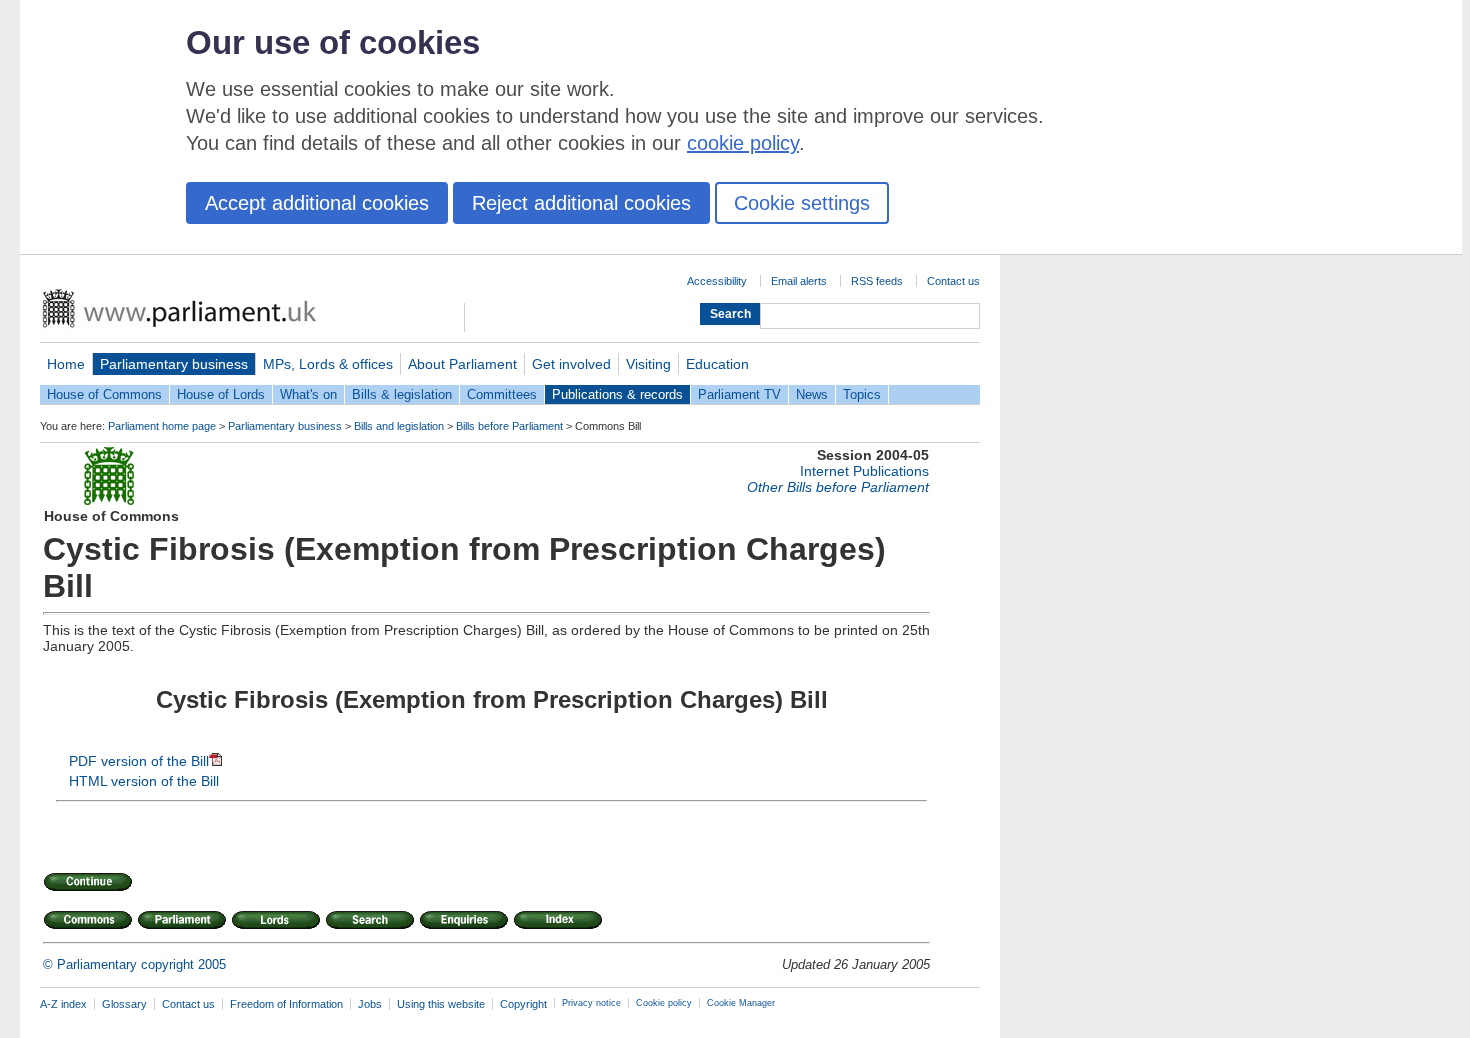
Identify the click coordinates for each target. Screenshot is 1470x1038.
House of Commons (104, 394)
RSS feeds (877, 281)
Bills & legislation (402, 394)
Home (66, 364)
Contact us (953, 281)
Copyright (523, 1004)
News (812, 394)
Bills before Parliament (509, 426)
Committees (502, 394)
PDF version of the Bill (139, 761)
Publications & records (617, 394)
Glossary (124, 1004)
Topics (862, 394)
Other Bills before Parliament (838, 487)
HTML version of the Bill (144, 781)
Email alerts (799, 281)
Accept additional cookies (317, 203)
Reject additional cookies (581, 203)
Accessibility (717, 281)
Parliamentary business (174, 364)
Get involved (571, 364)
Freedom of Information (286, 1004)
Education (717, 364)
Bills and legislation (399, 426)
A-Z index (63, 1004)
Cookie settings (802, 203)
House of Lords (221, 394)
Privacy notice (591, 1003)
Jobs (370, 1004)
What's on (308, 394)
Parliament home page (162, 426)
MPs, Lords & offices (328, 364)
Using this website (441, 1004)
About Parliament (462, 364)
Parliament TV (739, 394)
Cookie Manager (741, 1003)
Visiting (648, 364)
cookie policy (743, 143)
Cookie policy (664, 1003)
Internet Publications (864, 471)
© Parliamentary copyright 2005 (134, 964)
